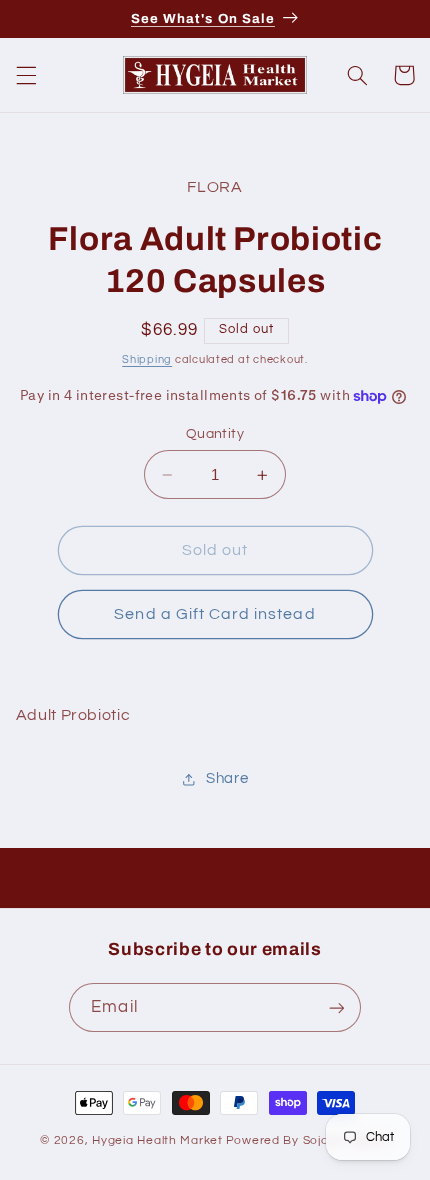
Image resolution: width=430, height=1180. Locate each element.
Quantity (215, 434)
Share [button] (227, 778)
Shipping (147, 359)
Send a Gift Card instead (214, 614)
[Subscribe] (336, 1007)
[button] (26, 75)
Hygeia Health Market (157, 1140)
